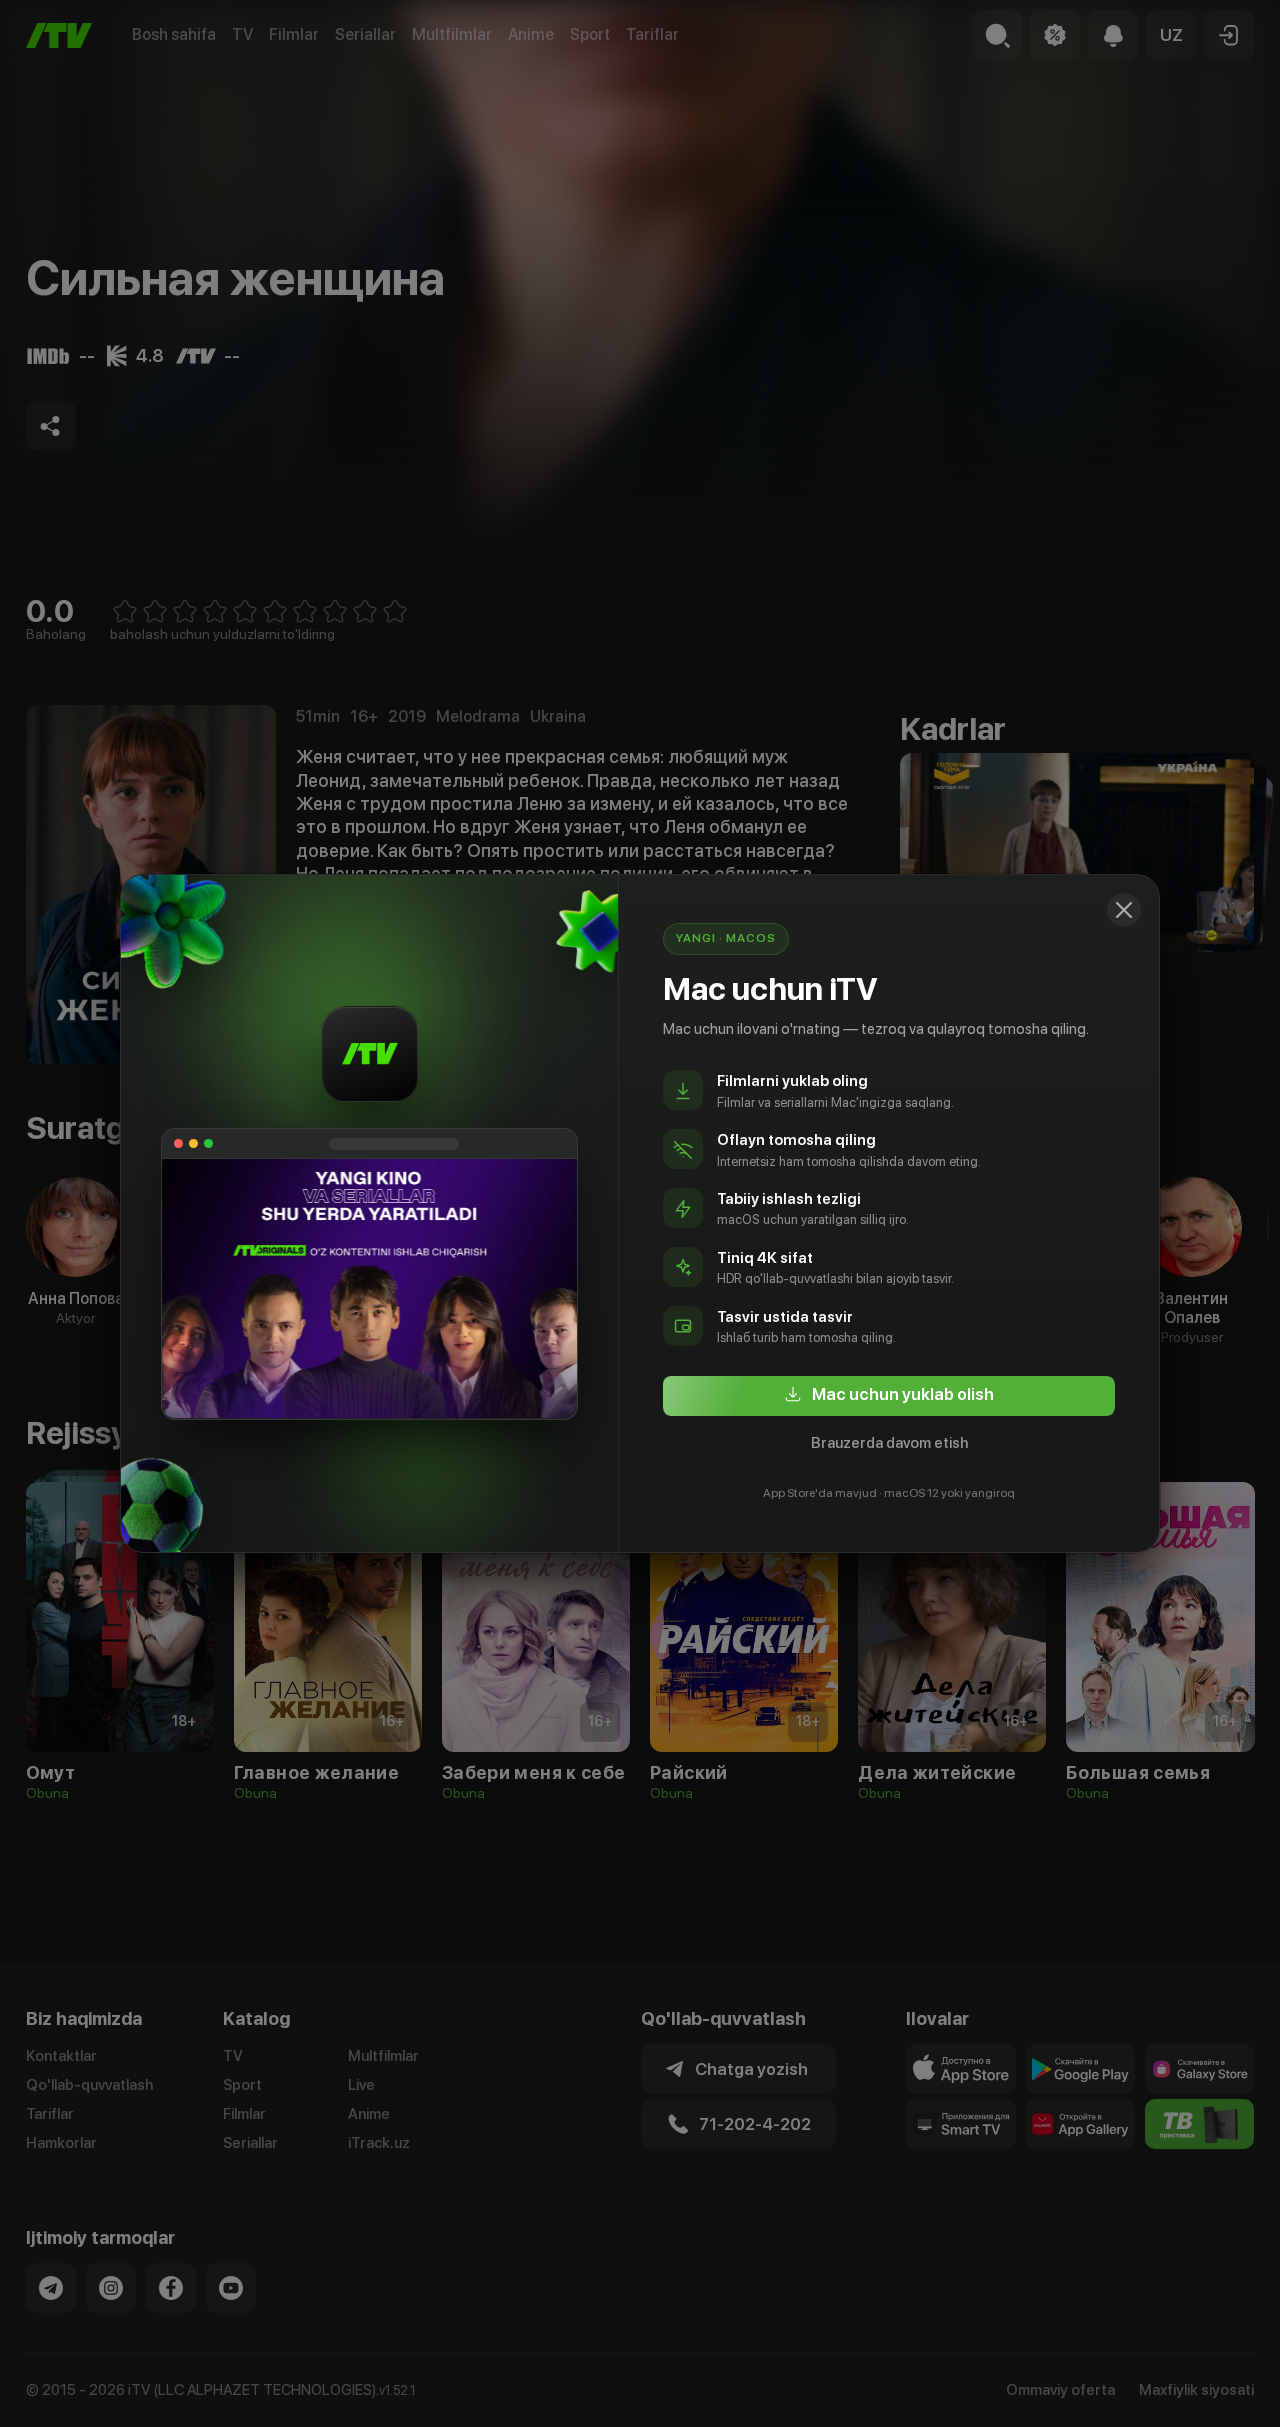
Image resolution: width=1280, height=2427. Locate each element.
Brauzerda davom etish (889, 1443)
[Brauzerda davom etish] (1124, 910)
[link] (889, 1396)
